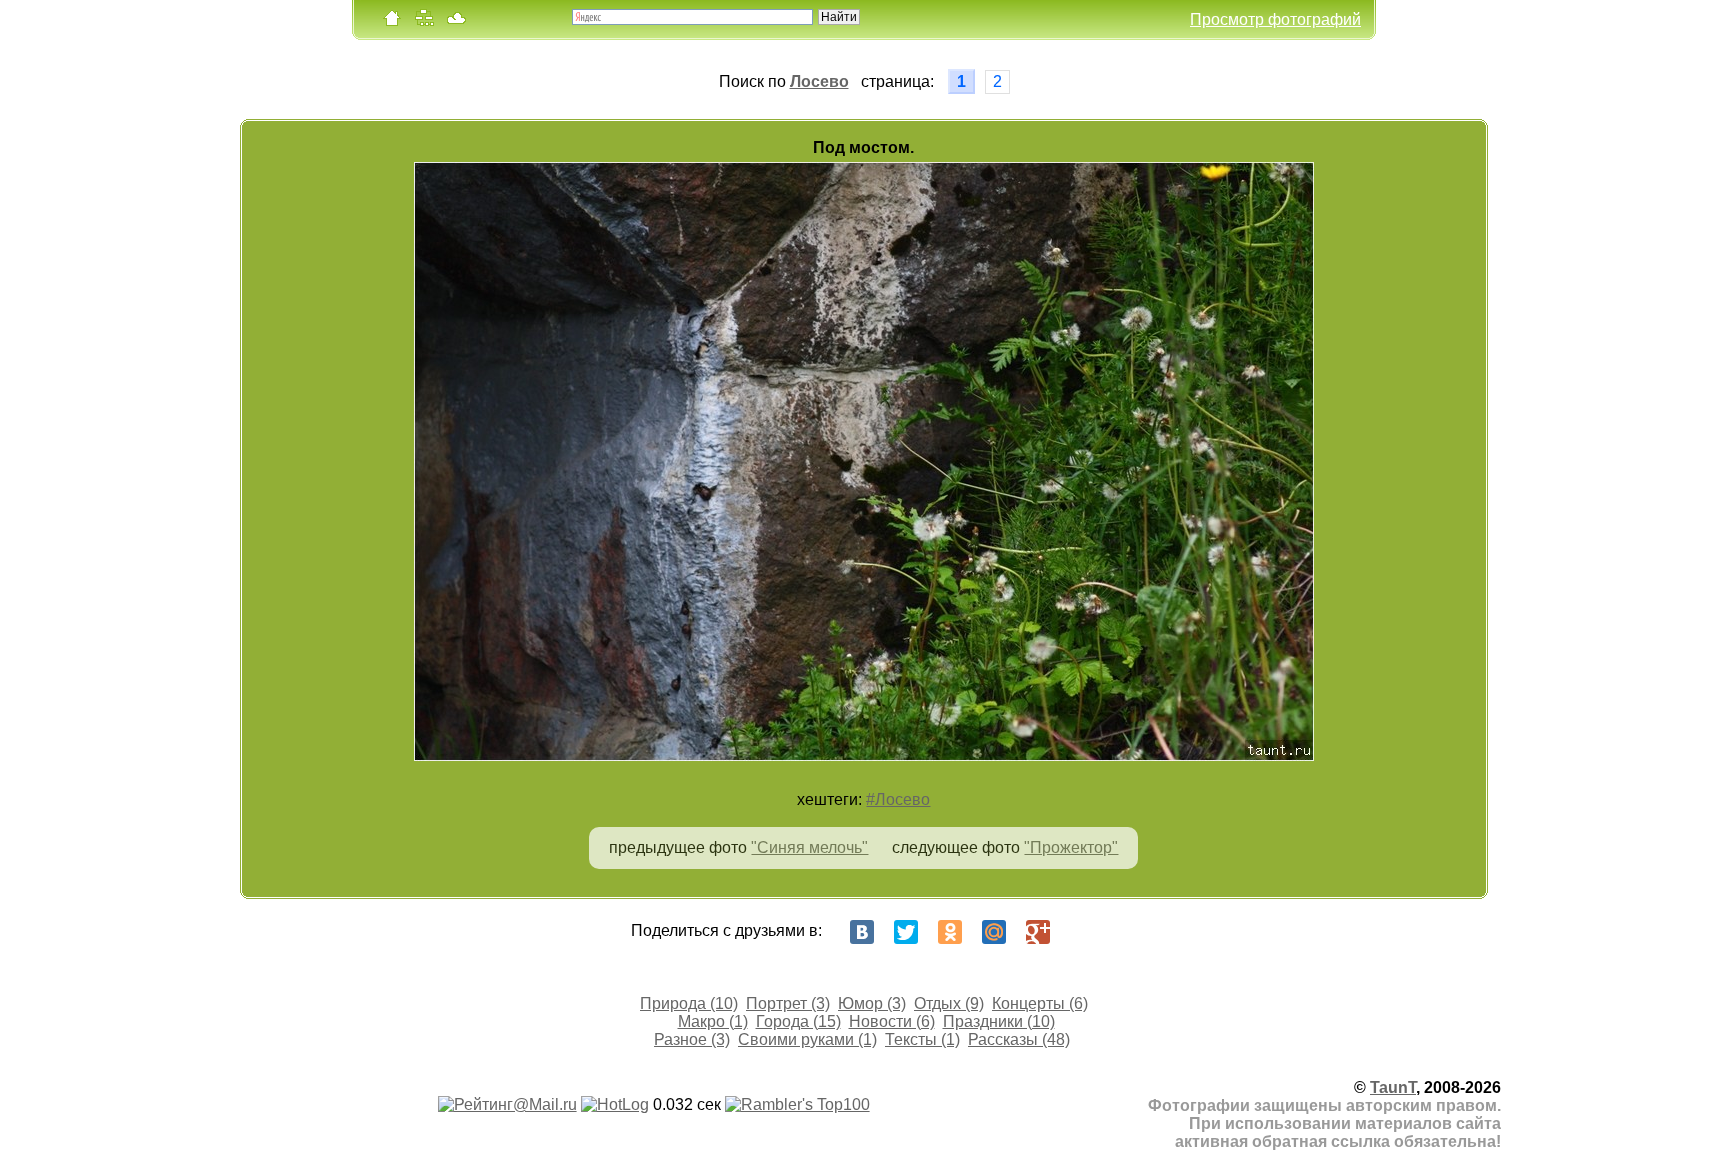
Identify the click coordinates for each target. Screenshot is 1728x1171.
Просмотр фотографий (1275, 19)
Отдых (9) (949, 1003)
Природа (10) (689, 1003)
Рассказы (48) (1019, 1039)
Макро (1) (713, 1021)
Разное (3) (692, 1039)
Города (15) (798, 1021)
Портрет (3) (788, 1003)
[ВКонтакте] (862, 932)
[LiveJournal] (1082, 932)
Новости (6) (892, 1021)
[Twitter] (906, 932)
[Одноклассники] (950, 932)
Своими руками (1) (807, 1039)
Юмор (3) (872, 1003)
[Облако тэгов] (456, 22)
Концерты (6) (1040, 1003)
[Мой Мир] (994, 932)
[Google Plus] (1038, 932)
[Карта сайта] (424, 22)
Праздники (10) (999, 1021)
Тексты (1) (922, 1039)
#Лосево (898, 799)
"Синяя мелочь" (809, 847)
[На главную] (392, 22)
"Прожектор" (1071, 847)
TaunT (1393, 1087)
